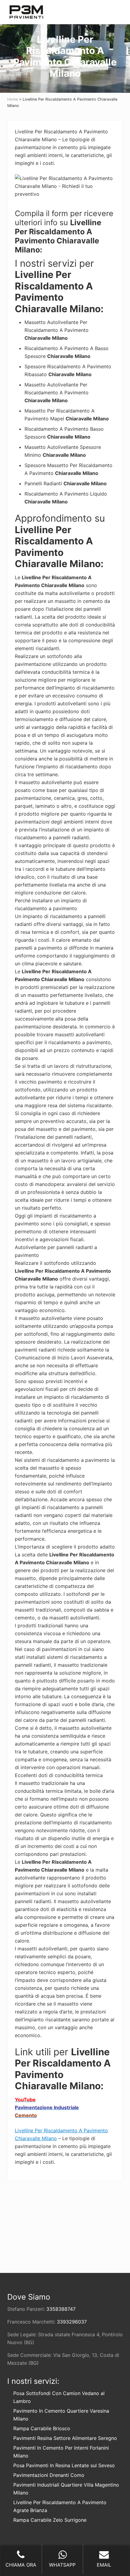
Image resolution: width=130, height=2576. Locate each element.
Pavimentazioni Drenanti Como (49, 2475)
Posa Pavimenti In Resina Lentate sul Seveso (64, 2465)
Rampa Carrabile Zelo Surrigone (50, 2520)
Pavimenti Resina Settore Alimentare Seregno (65, 2438)
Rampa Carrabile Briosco (42, 2428)
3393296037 (72, 2322)
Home (13, 99)
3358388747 (61, 2309)
